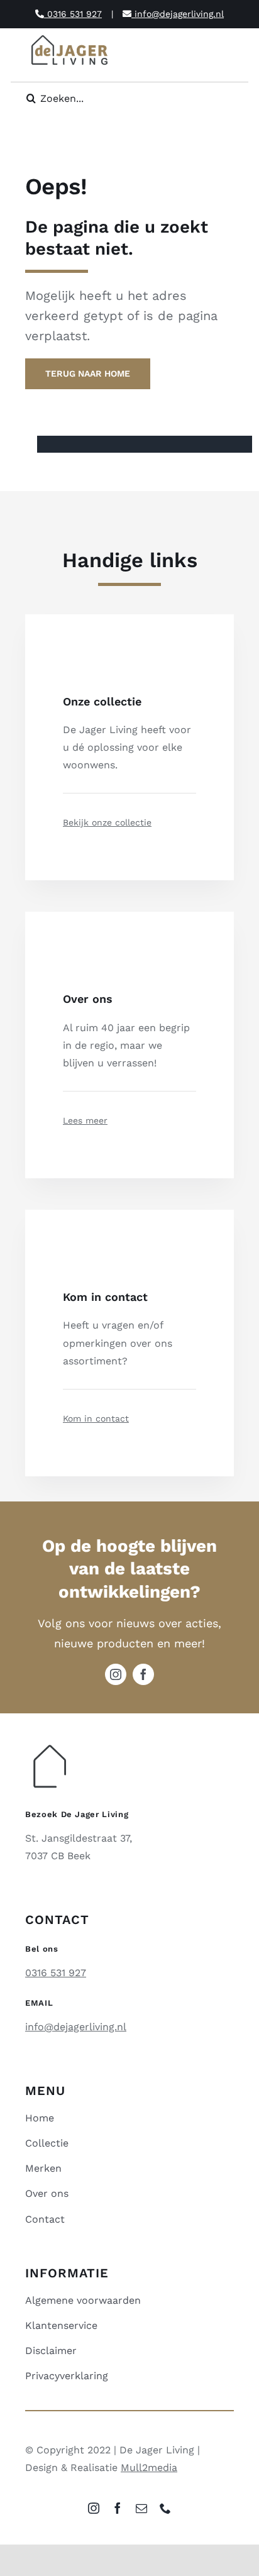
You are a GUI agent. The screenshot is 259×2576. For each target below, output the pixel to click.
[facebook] (143, 1674)
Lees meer (85, 1120)
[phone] (165, 2508)
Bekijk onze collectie (107, 822)
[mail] (141, 2508)
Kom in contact (96, 1418)
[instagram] (116, 1674)
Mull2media (149, 2468)
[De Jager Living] (70, 37)
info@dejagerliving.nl (178, 14)
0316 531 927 (73, 14)
